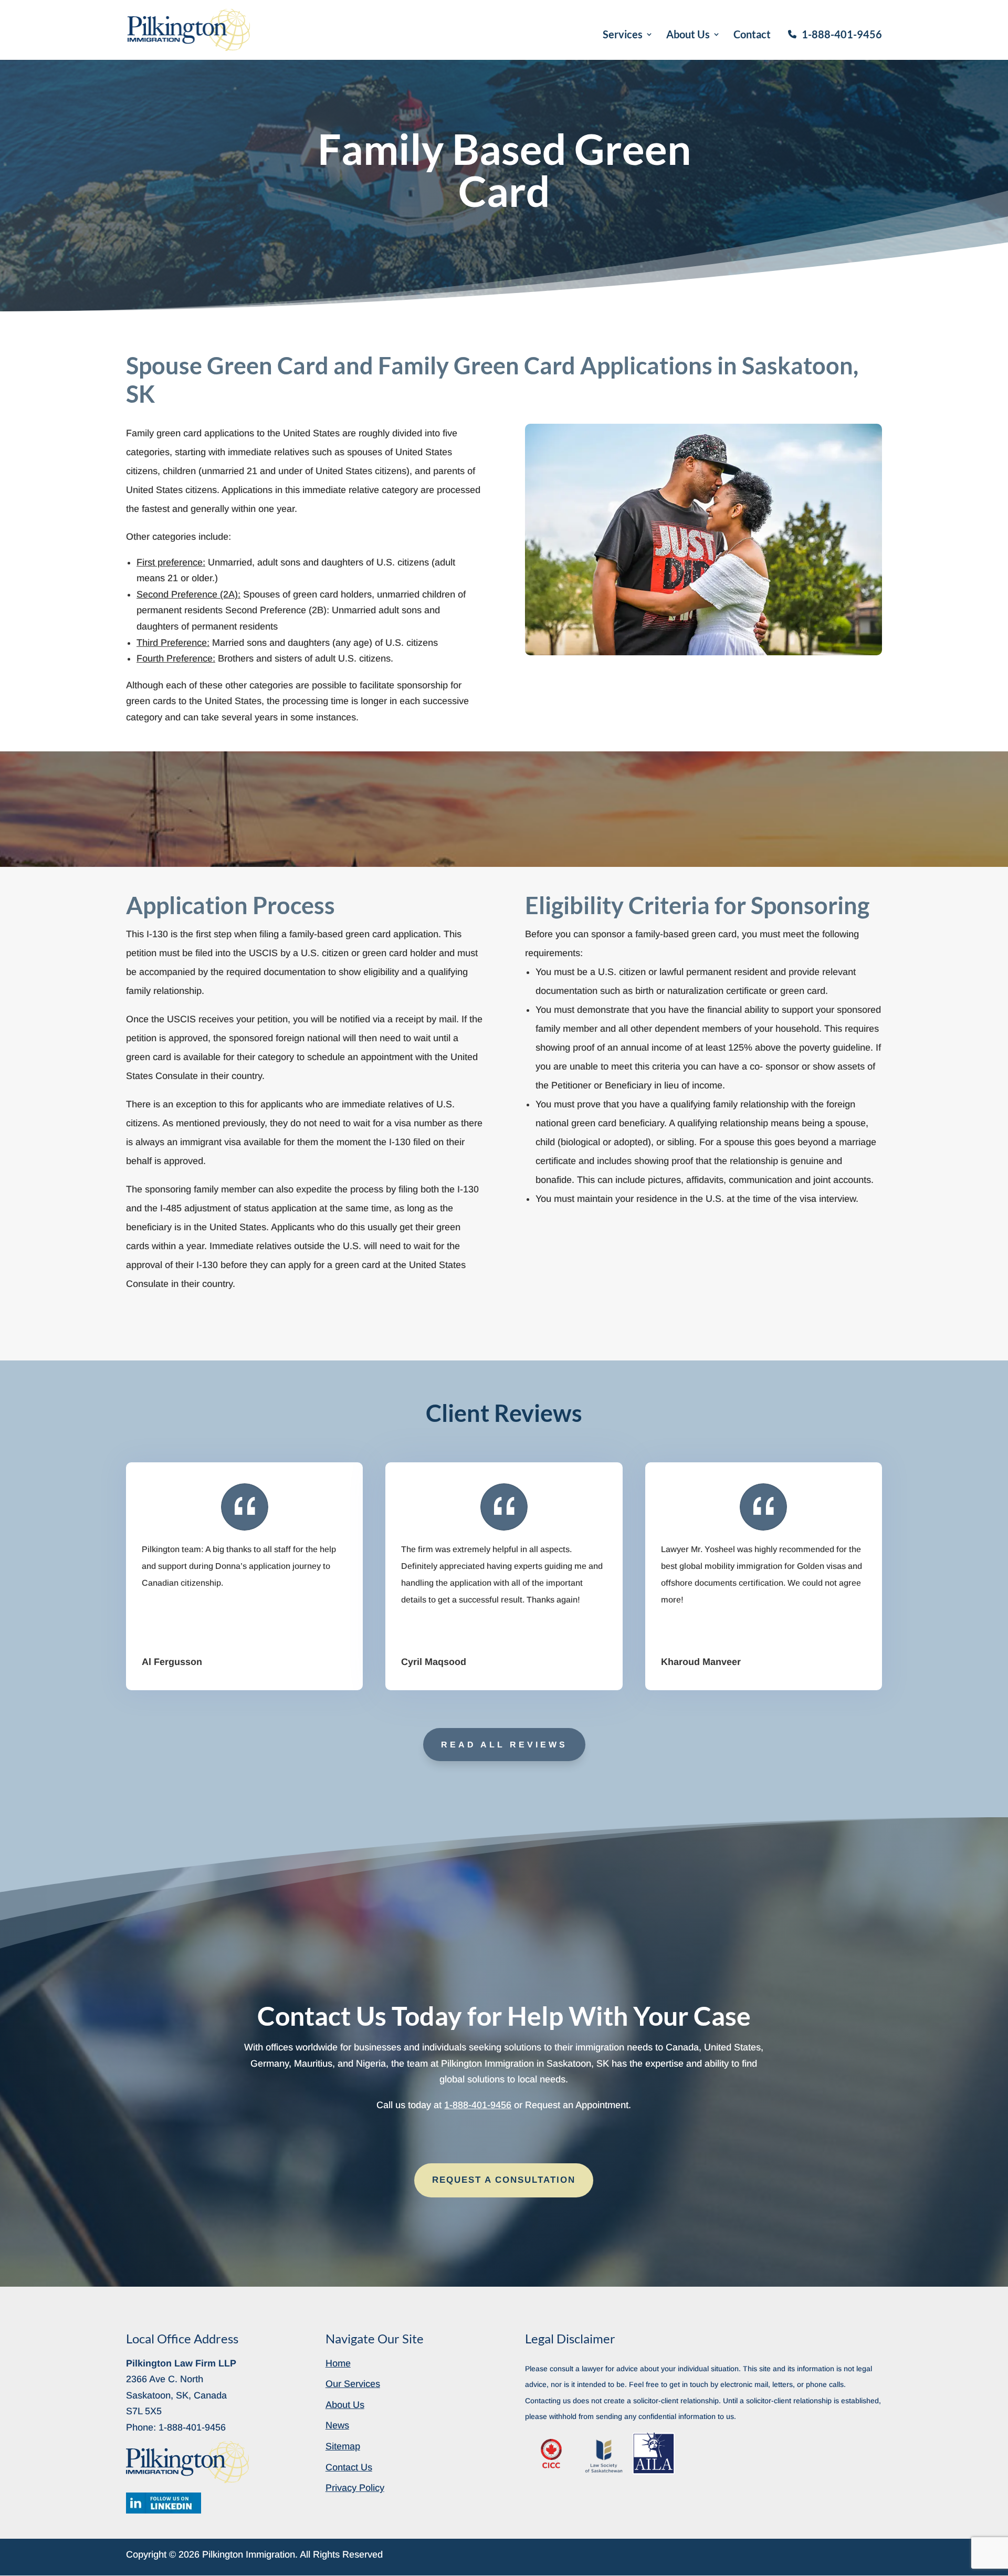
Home (338, 2363)
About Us (688, 35)
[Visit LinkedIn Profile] (164, 2503)
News (337, 2425)
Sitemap (343, 2446)
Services (623, 35)
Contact (752, 35)
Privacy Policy (355, 2488)
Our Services (353, 2384)
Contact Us (349, 2467)
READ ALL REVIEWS (504, 1745)
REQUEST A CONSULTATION (504, 2180)
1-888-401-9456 (842, 34)
